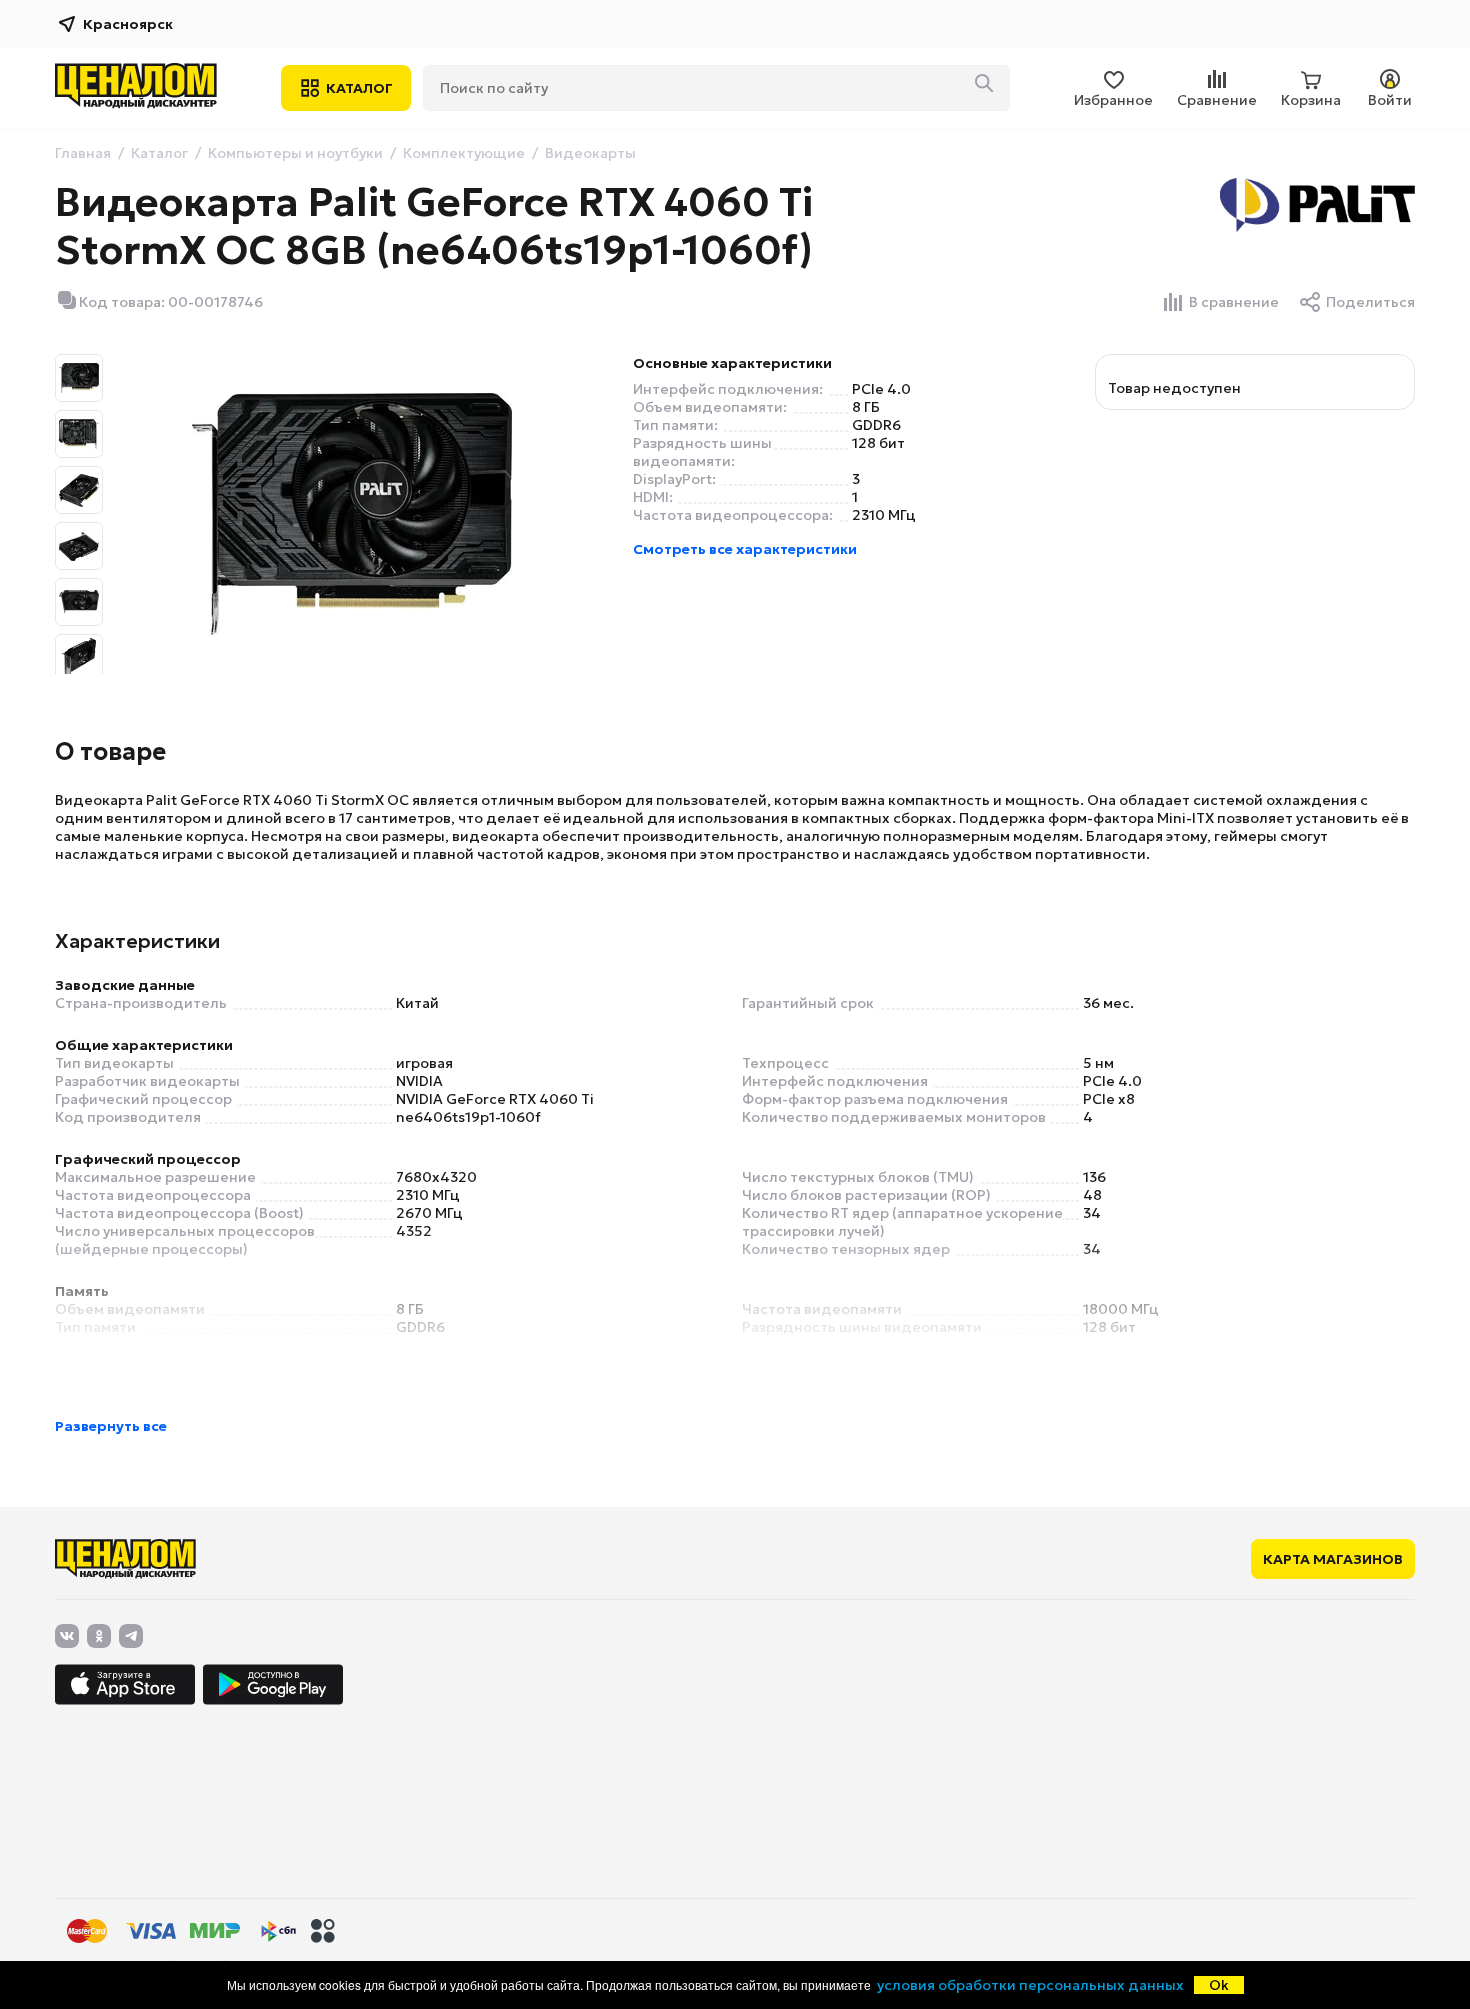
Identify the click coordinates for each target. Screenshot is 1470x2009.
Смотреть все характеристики (745, 549)
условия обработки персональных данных (1030, 1985)
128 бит (878, 443)
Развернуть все (111, 1426)
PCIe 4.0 (881, 389)
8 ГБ (866, 407)
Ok (1219, 1985)
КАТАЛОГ (359, 88)
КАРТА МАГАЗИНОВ (1333, 1559)
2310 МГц (884, 515)
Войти (1390, 100)
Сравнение (1217, 100)
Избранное (1113, 100)
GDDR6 (876, 425)
